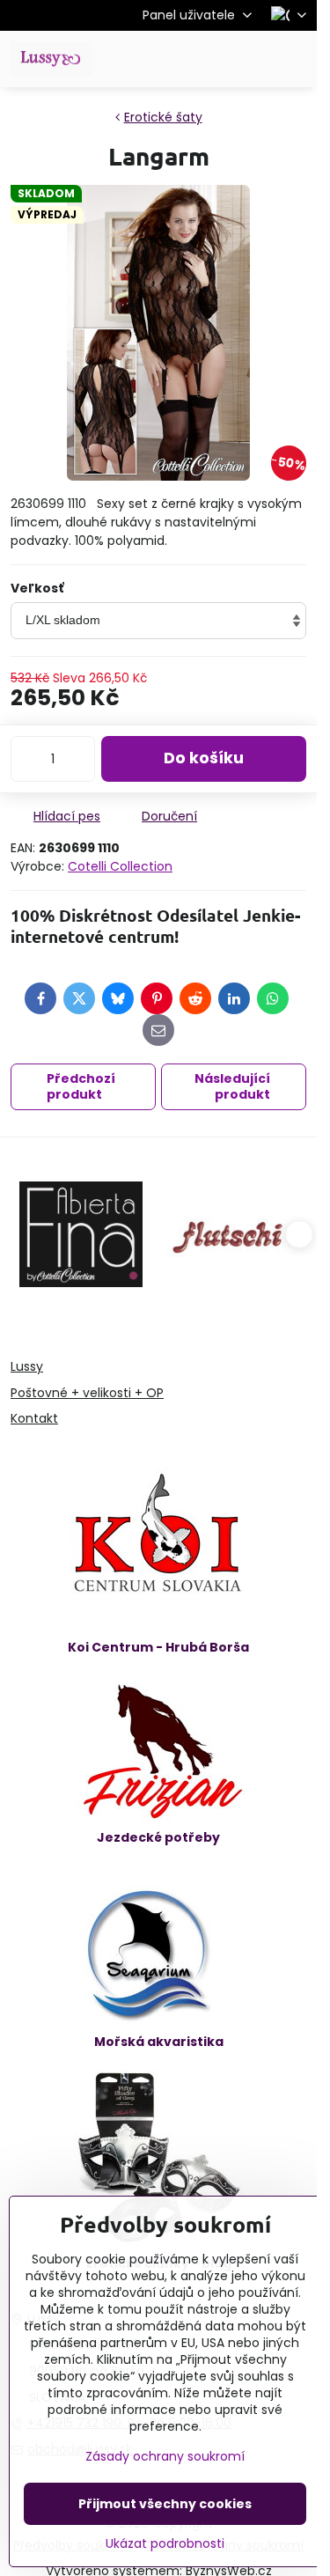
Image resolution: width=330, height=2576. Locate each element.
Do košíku (204, 758)
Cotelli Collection (120, 866)
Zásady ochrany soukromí (165, 2456)
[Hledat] (211, 59)
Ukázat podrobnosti (165, 2544)
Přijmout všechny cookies (165, 2504)
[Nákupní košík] (253, 59)
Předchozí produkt (81, 1086)
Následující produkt (232, 1086)
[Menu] (296, 59)
